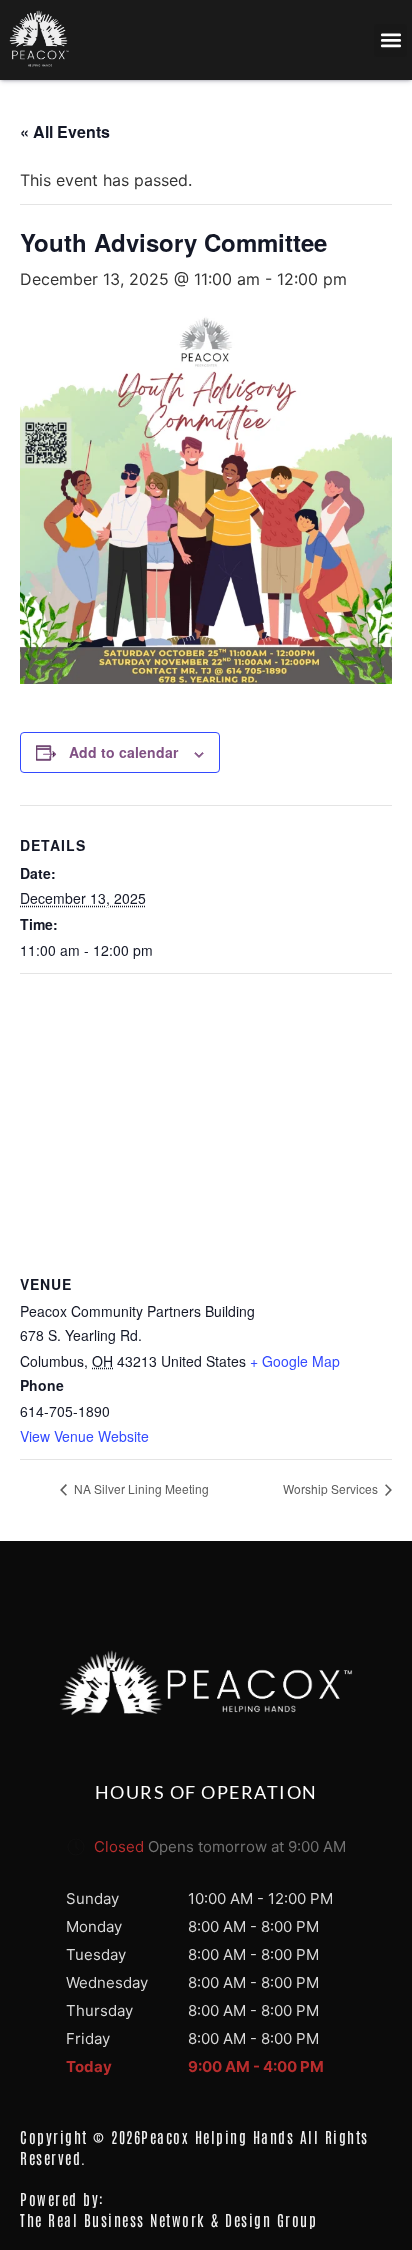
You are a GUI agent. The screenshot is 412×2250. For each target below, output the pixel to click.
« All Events (65, 131)
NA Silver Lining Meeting (140, 1488)
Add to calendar (123, 752)
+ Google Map (295, 1361)
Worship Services (332, 1488)
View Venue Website (84, 1436)
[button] (390, 40)
